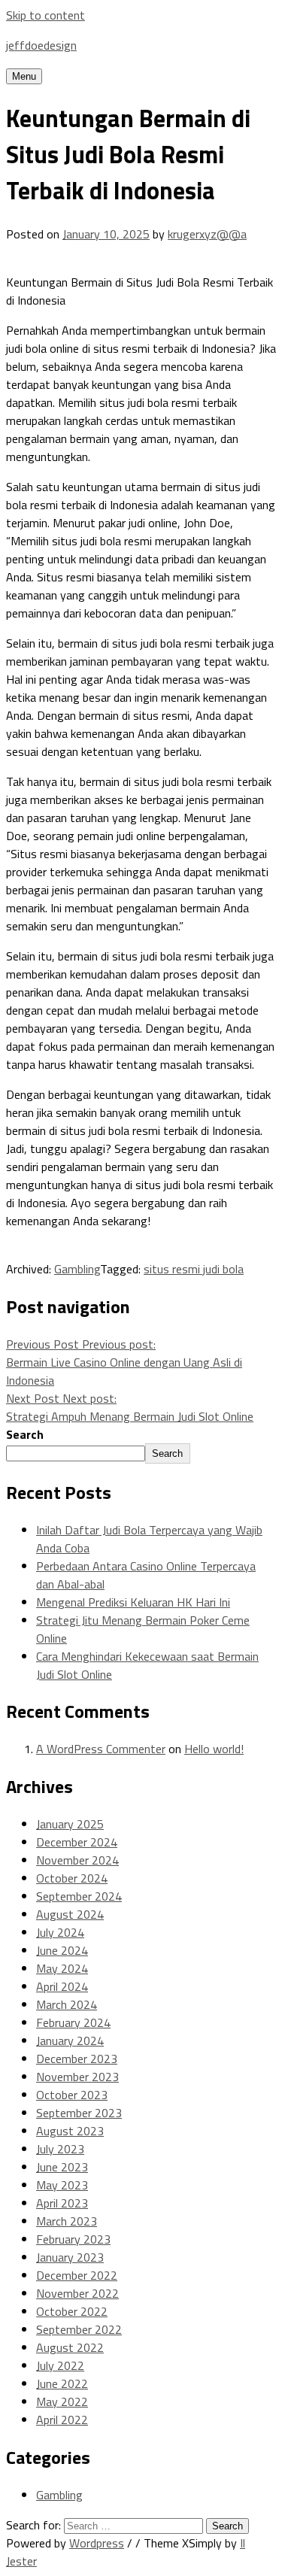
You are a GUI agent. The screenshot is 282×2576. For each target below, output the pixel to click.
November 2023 (77, 2077)
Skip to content (45, 15)
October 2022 (72, 2311)
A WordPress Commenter (101, 1749)
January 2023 (70, 2257)
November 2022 (77, 2293)
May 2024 (62, 1968)
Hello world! (214, 1749)
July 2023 (60, 2149)
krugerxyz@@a (207, 234)
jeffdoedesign (41, 45)
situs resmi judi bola (194, 1269)
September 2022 (79, 2329)
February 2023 (73, 2239)
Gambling (77, 1269)
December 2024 (77, 1842)
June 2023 (62, 2167)
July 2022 (60, 2365)
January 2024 (70, 2040)
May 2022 (62, 2402)
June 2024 (62, 1950)
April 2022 (62, 2420)
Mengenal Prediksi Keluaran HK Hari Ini (133, 1602)
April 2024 (62, 1986)
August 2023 (70, 2131)
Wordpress (97, 2543)
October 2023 (72, 2095)
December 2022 (77, 2275)
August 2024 (70, 1914)
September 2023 (79, 2113)
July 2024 (60, 1932)
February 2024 (73, 2022)
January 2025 (70, 1824)
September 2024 (79, 1896)
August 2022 (70, 2347)
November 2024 (77, 1860)
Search (25, 1434)
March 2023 (67, 2221)
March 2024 (67, 2004)
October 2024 (72, 1878)
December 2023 (77, 2059)
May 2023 (62, 2185)
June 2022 (62, 2383)
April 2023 (62, 2203)
